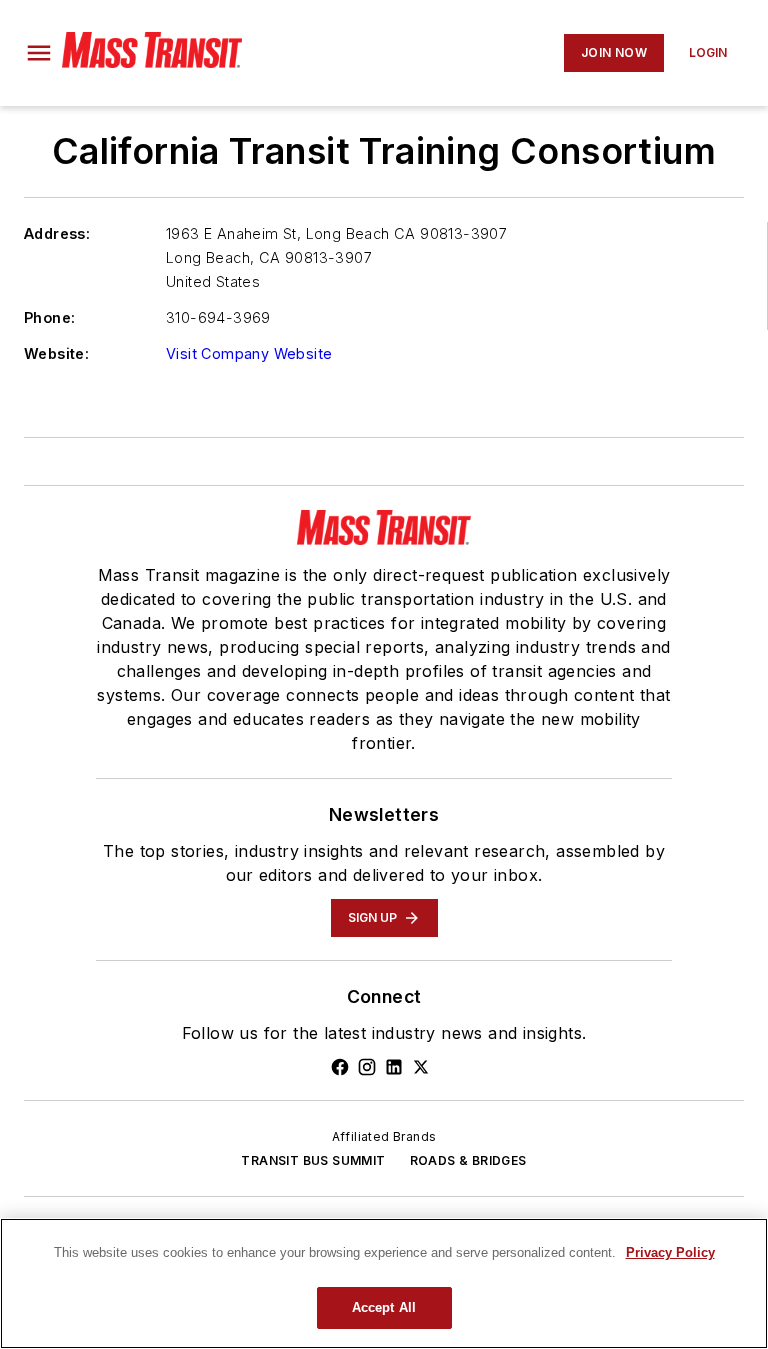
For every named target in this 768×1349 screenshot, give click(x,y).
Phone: (49, 317)
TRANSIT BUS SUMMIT (313, 1160)
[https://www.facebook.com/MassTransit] (340, 1067)
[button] (39, 53)
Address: (57, 233)
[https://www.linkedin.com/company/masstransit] (394, 1067)
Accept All (384, 1307)
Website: (56, 353)
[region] (384, 1283)
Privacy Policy (670, 1252)
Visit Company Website (249, 353)
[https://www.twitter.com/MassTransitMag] (421, 1067)
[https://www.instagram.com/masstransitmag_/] (367, 1067)
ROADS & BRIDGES (468, 1160)
